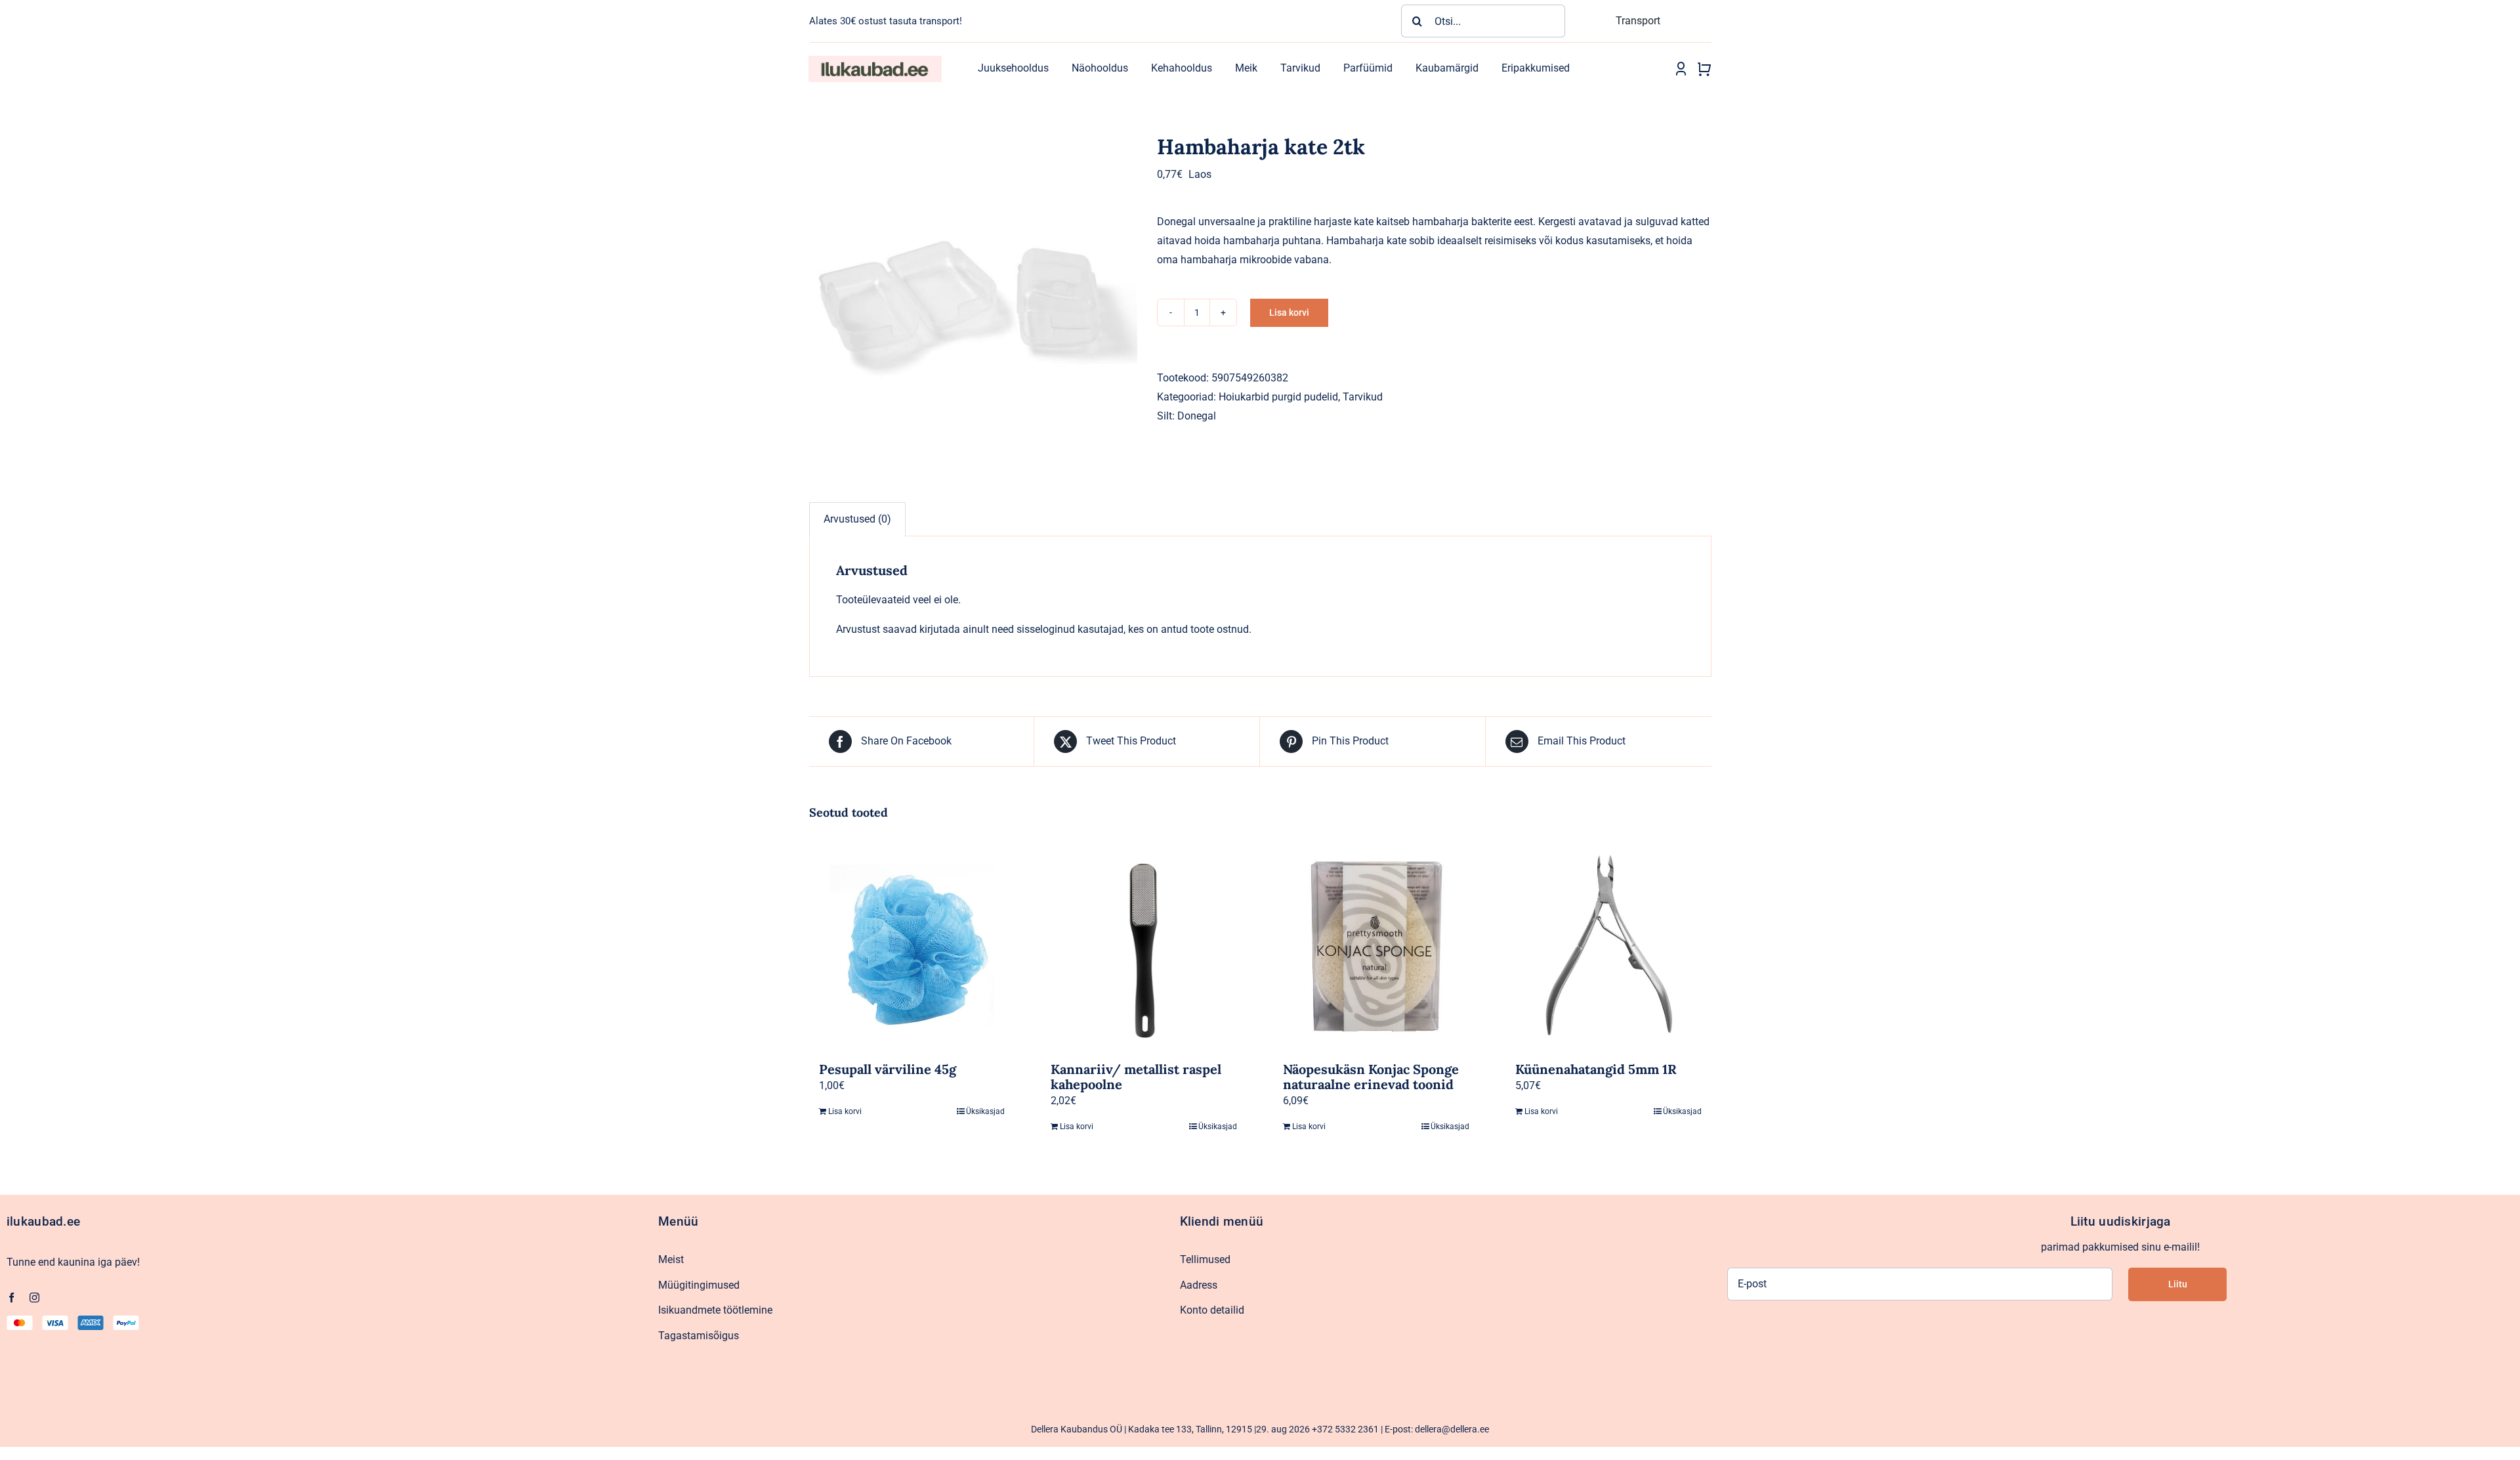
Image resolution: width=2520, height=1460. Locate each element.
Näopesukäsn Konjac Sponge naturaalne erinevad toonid (1371, 1077)
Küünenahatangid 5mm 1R (1596, 1069)
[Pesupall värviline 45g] (912, 945)
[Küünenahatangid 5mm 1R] (1608, 945)
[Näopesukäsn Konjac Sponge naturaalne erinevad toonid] (1376, 945)
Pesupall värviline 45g (888, 1069)
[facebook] (11, 1298)
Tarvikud (1363, 397)
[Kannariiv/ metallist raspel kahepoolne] (1144, 945)
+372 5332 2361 (1345, 1429)
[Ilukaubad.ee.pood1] (875, 61)
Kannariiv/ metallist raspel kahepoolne (1136, 1077)
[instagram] (34, 1298)
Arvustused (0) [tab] (857, 519)
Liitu (2178, 1284)
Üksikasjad (985, 1111)
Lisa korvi (1289, 312)
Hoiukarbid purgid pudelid (1278, 397)
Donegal (1197, 416)
